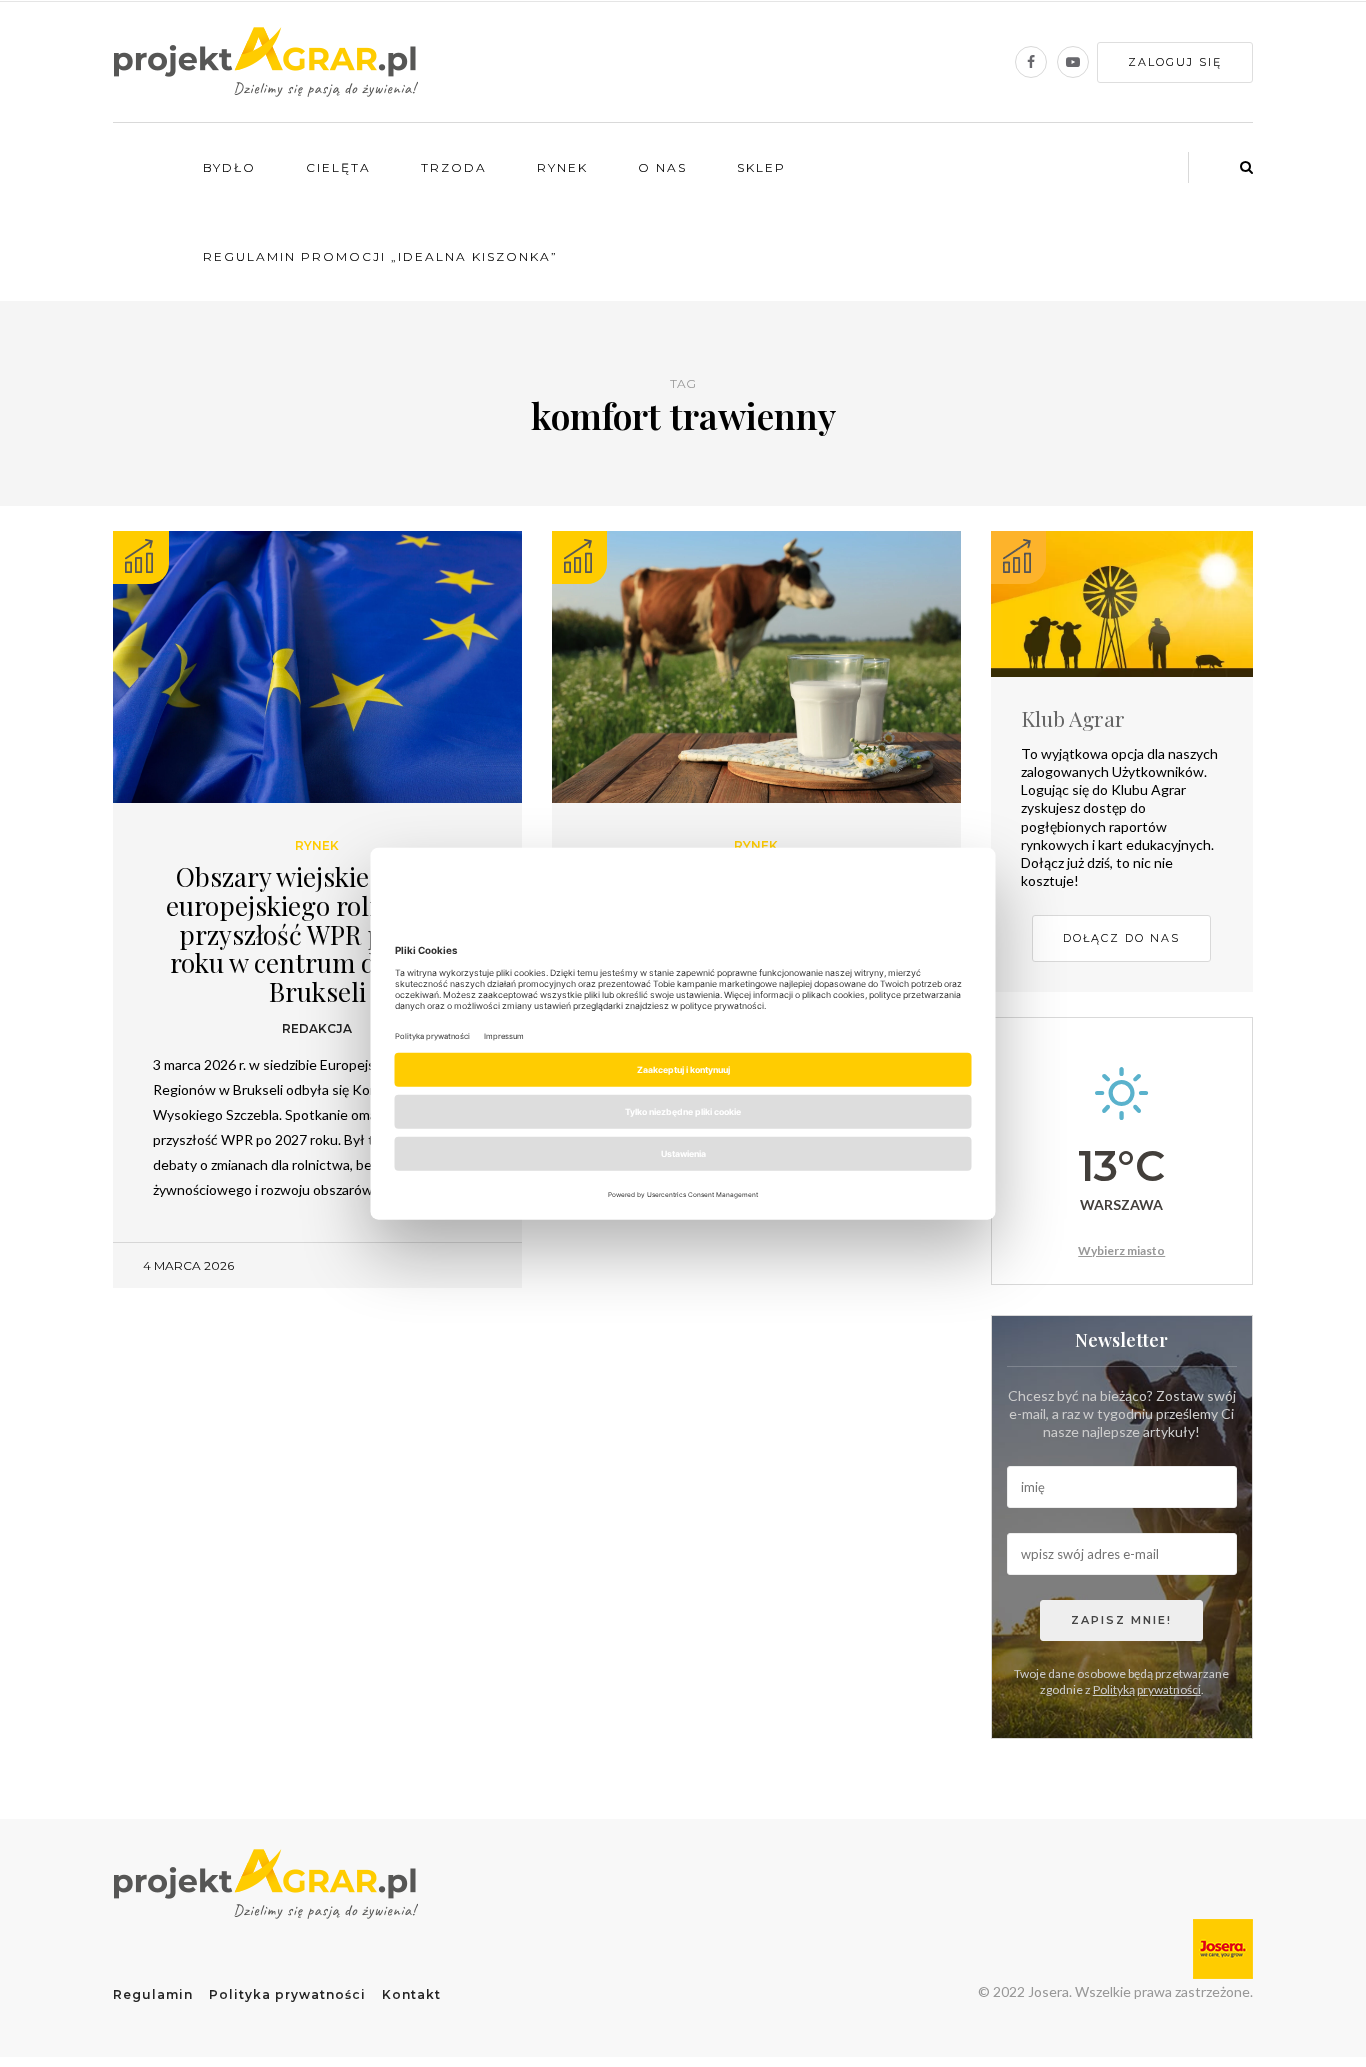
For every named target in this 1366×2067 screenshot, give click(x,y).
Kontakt (411, 1994)
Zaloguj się (1175, 62)
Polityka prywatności (287, 1994)
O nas (662, 167)
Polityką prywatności (1147, 1689)
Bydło (229, 167)
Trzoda (454, 167)
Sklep (761, 167)
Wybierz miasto (1121, 1250)
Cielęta (338, 167)
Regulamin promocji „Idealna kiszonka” (380, 256)
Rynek (562, 167)
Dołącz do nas (1121, 938)
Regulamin (153, 1994)
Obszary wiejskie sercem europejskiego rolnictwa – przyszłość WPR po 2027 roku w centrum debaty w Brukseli (317, 933)
